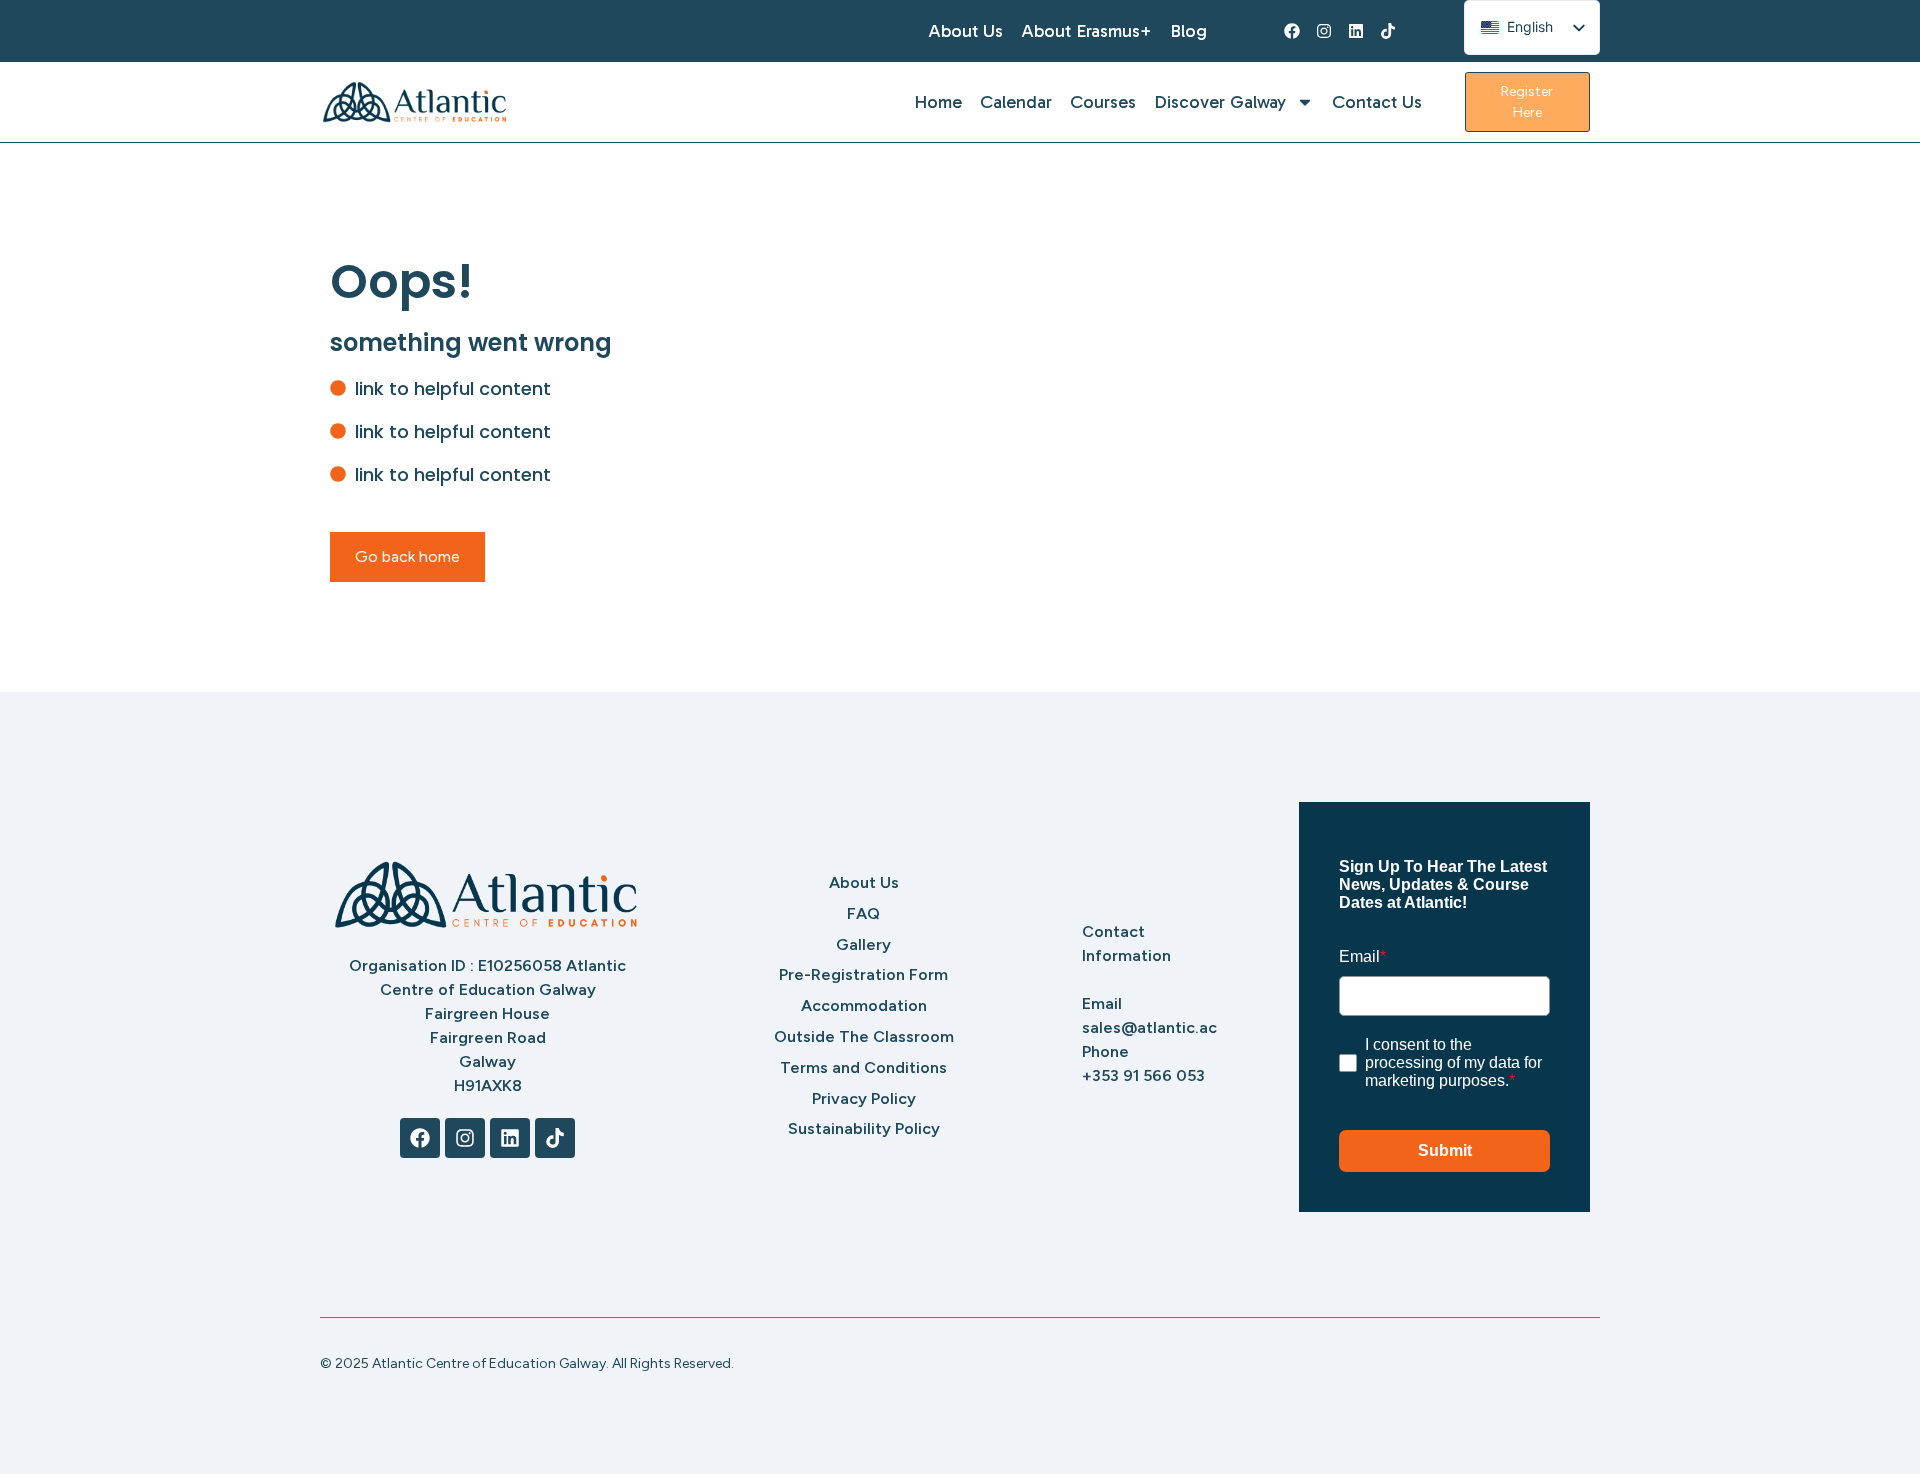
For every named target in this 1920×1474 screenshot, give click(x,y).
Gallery (863, 944)
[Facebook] (1292, 31)
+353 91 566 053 (1143, 1075)
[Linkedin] (1356, 31)
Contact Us (1377, 102)
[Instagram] (1324, 31)
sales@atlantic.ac (1149, 1027)
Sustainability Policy (864, 1128)
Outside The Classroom (864, 1036)
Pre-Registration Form (863, 974)
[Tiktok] (1388, 31)
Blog (1188, 31)
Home (938, 102)
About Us (965, 31)
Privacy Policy (864, 1098)
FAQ (863, 913)
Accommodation (864, 1005)
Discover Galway (1220, 102)
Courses (1103, 102)
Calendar (1016, 102)
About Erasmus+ (1086, 31)
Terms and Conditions (863, 1067)
